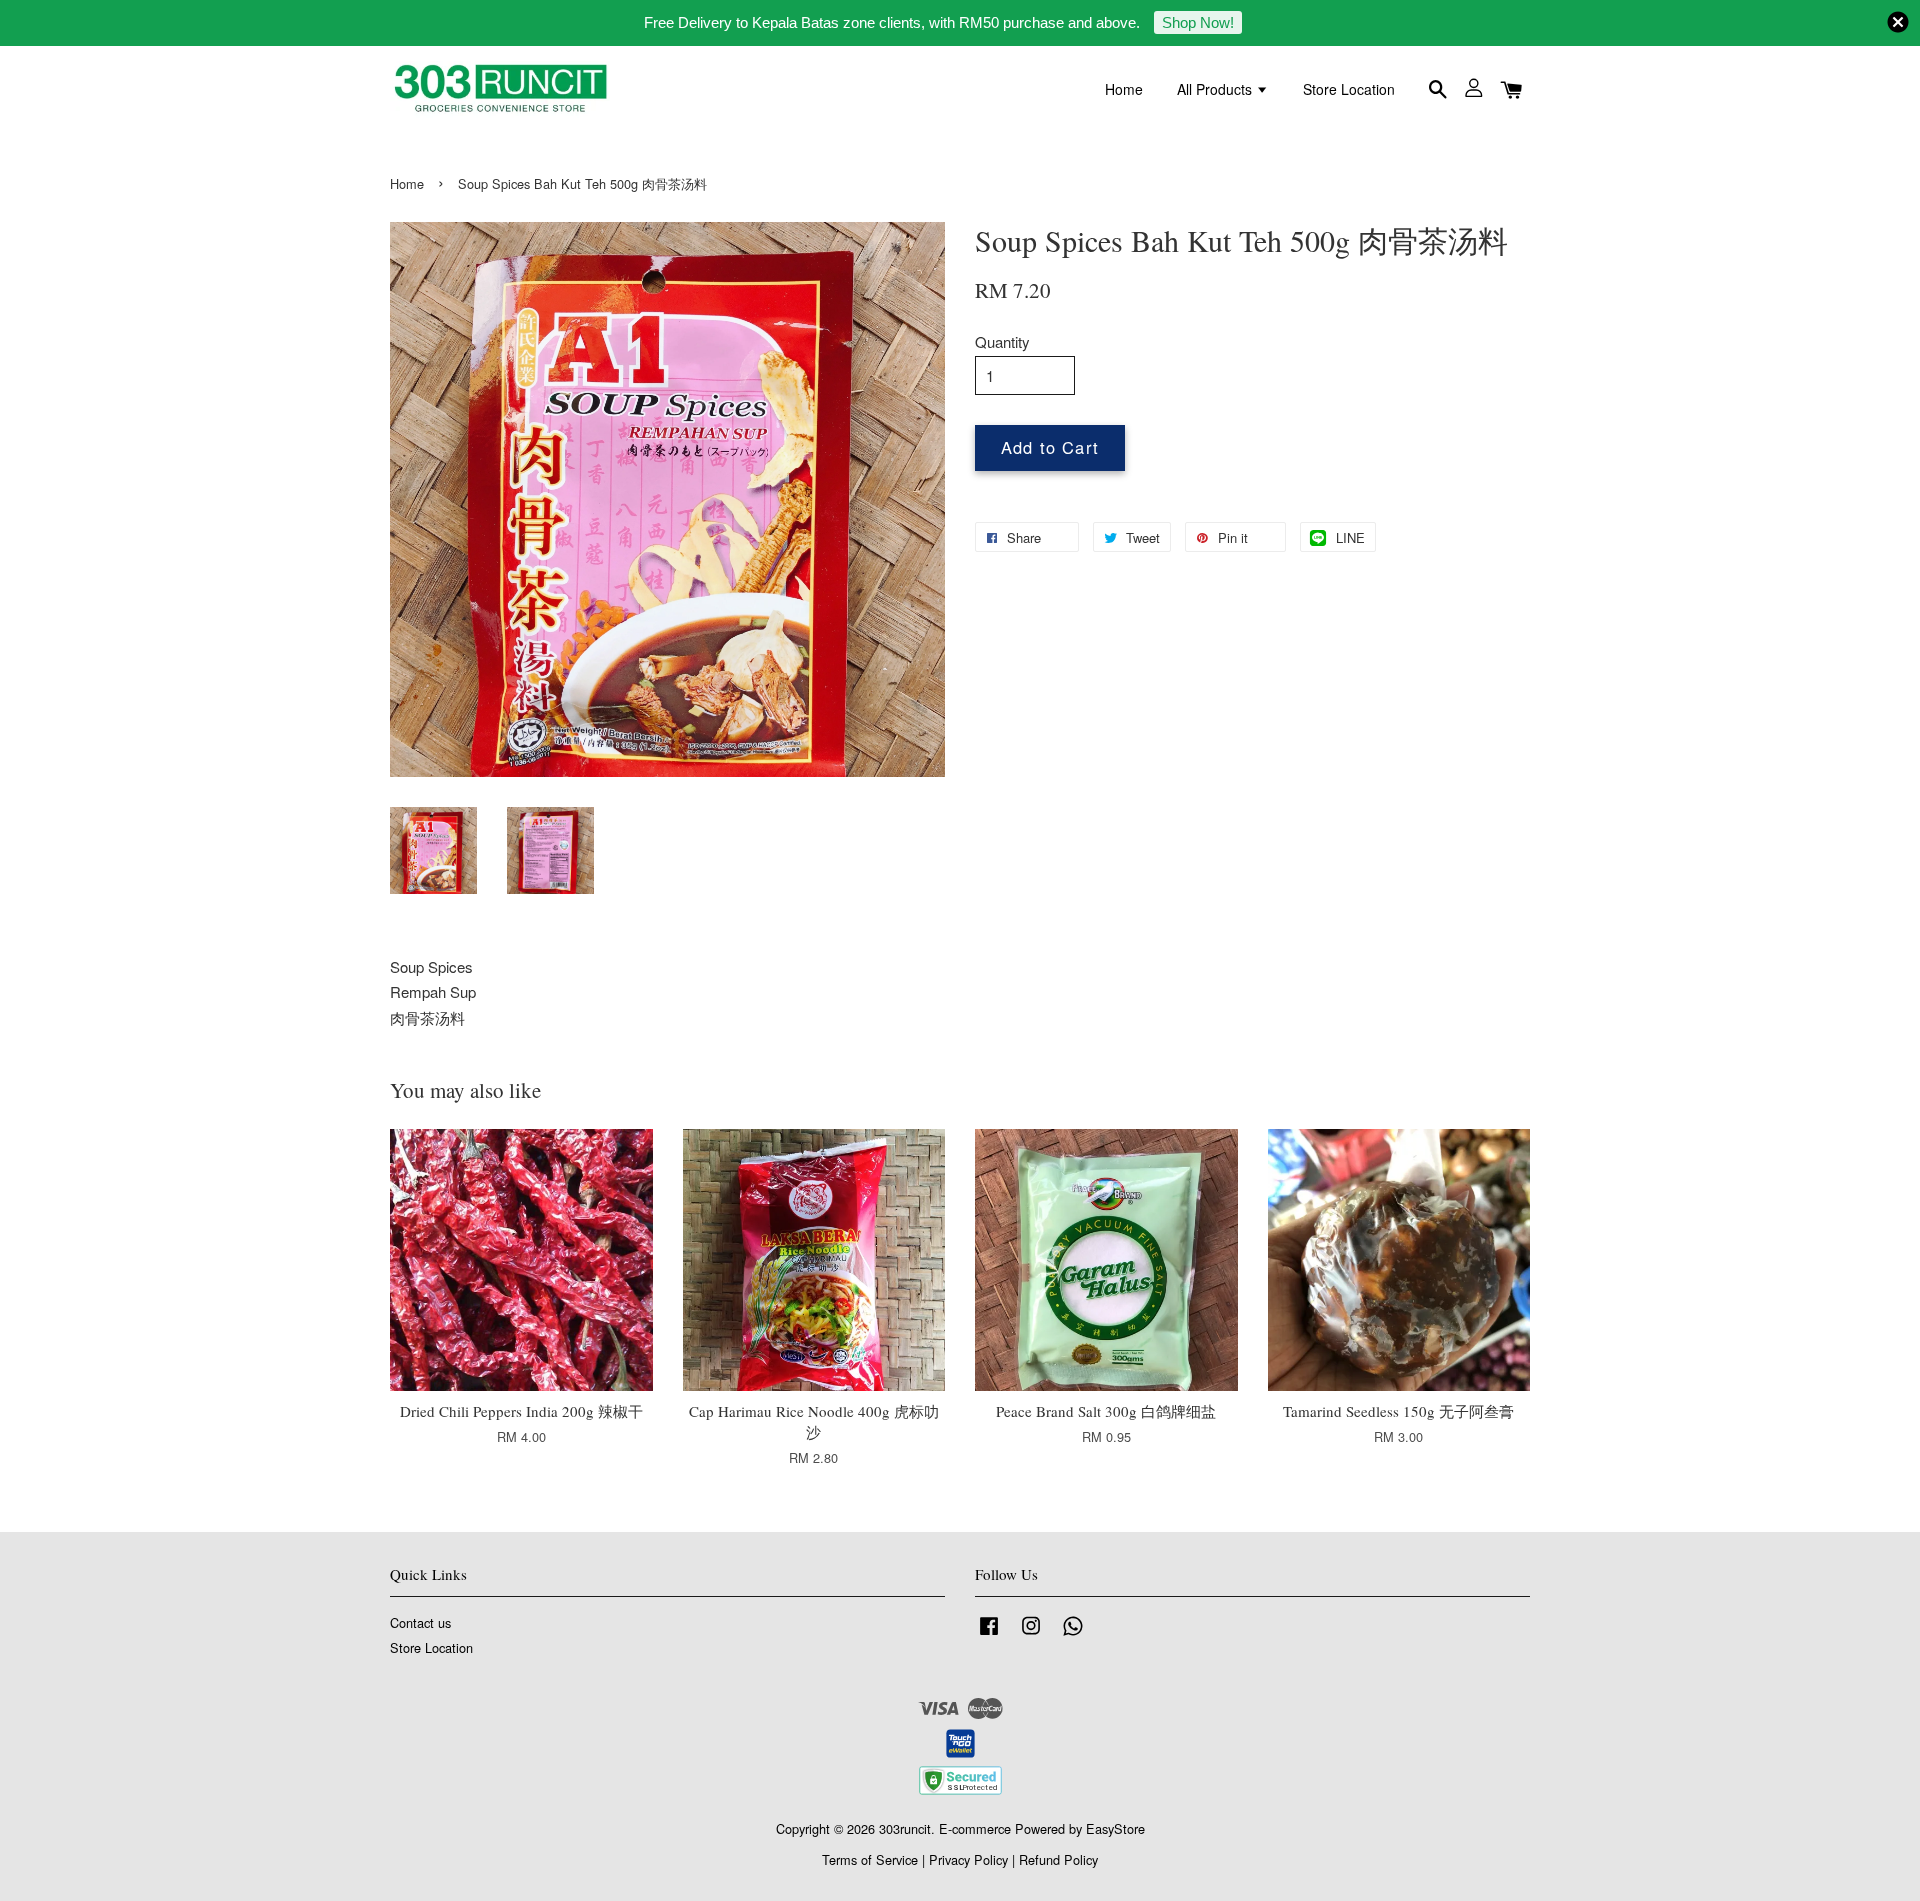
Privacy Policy (968, 1859)
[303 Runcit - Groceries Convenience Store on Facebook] (989, 1634)
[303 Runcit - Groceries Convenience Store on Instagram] (1031, 1634)
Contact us (420, 1622)
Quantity (1002, 341)
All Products (1216, 89)
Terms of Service (870, 1859)
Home (1124, 89)
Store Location (1349, 89)
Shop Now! (1198, 22)
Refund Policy (1058, 1859)
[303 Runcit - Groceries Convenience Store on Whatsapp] (1073, 1634)
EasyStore (1115, 1828)
